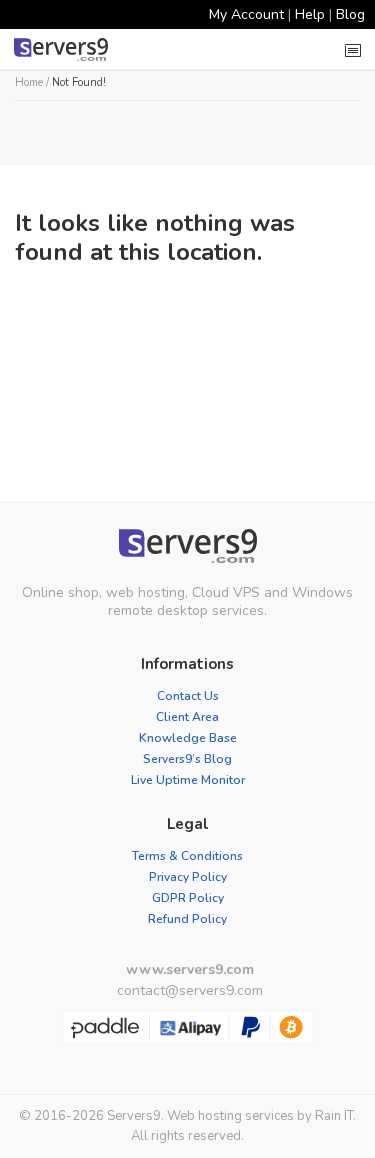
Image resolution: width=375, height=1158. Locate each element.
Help (310, 14)
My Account (246, 14)
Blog (350, 14)
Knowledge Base (188, 738)
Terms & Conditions (187, 856)
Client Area (187, 717)
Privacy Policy (188, 877)
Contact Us (188, 696)
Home (29, 82)
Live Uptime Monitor (188, 780)
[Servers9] (187, 546)
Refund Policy (187, 919)
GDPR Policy (188, 898)
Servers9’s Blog (187, 759)
